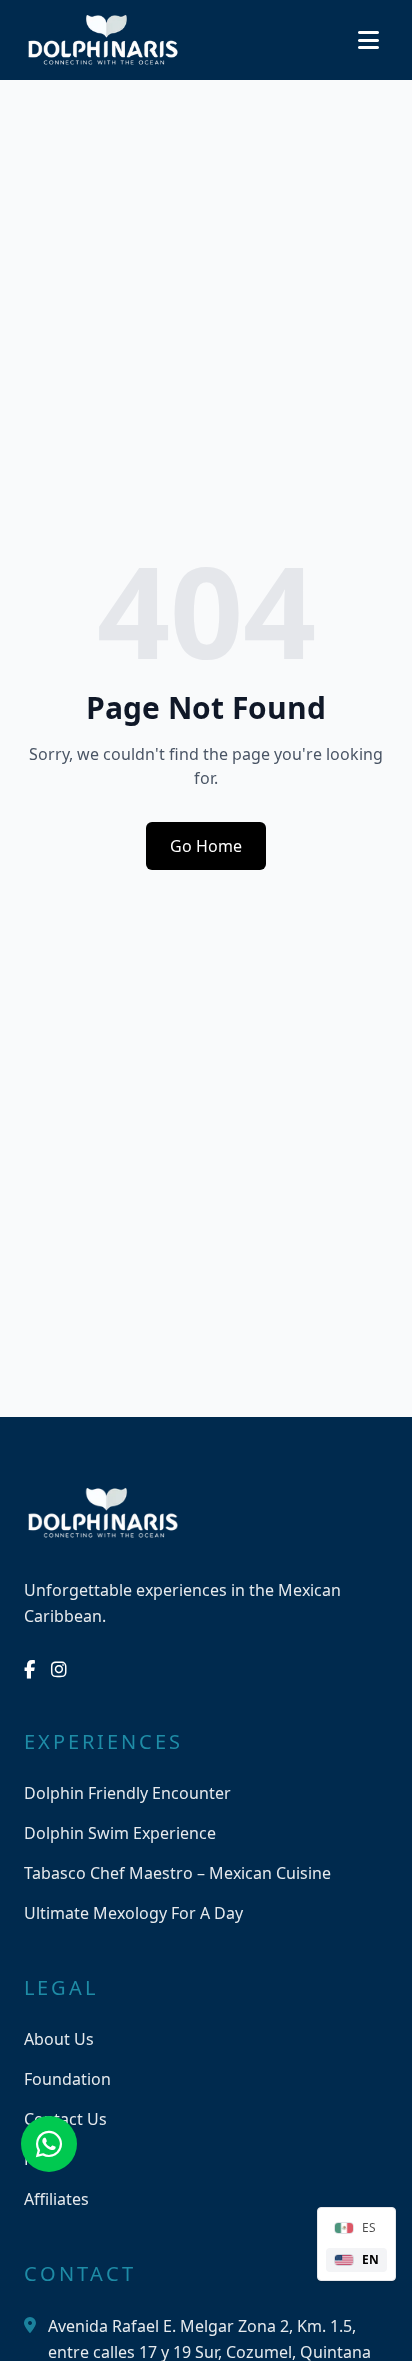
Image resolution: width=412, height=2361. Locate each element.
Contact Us (65, 2119)
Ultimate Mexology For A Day (133, 1913)
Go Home (206, 846)
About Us (59, 2039)
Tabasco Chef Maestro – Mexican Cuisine (177, 1873)
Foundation (67, 2079)
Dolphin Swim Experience (120, 1833)
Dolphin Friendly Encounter (127, 1793)
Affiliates (56, 2199)
